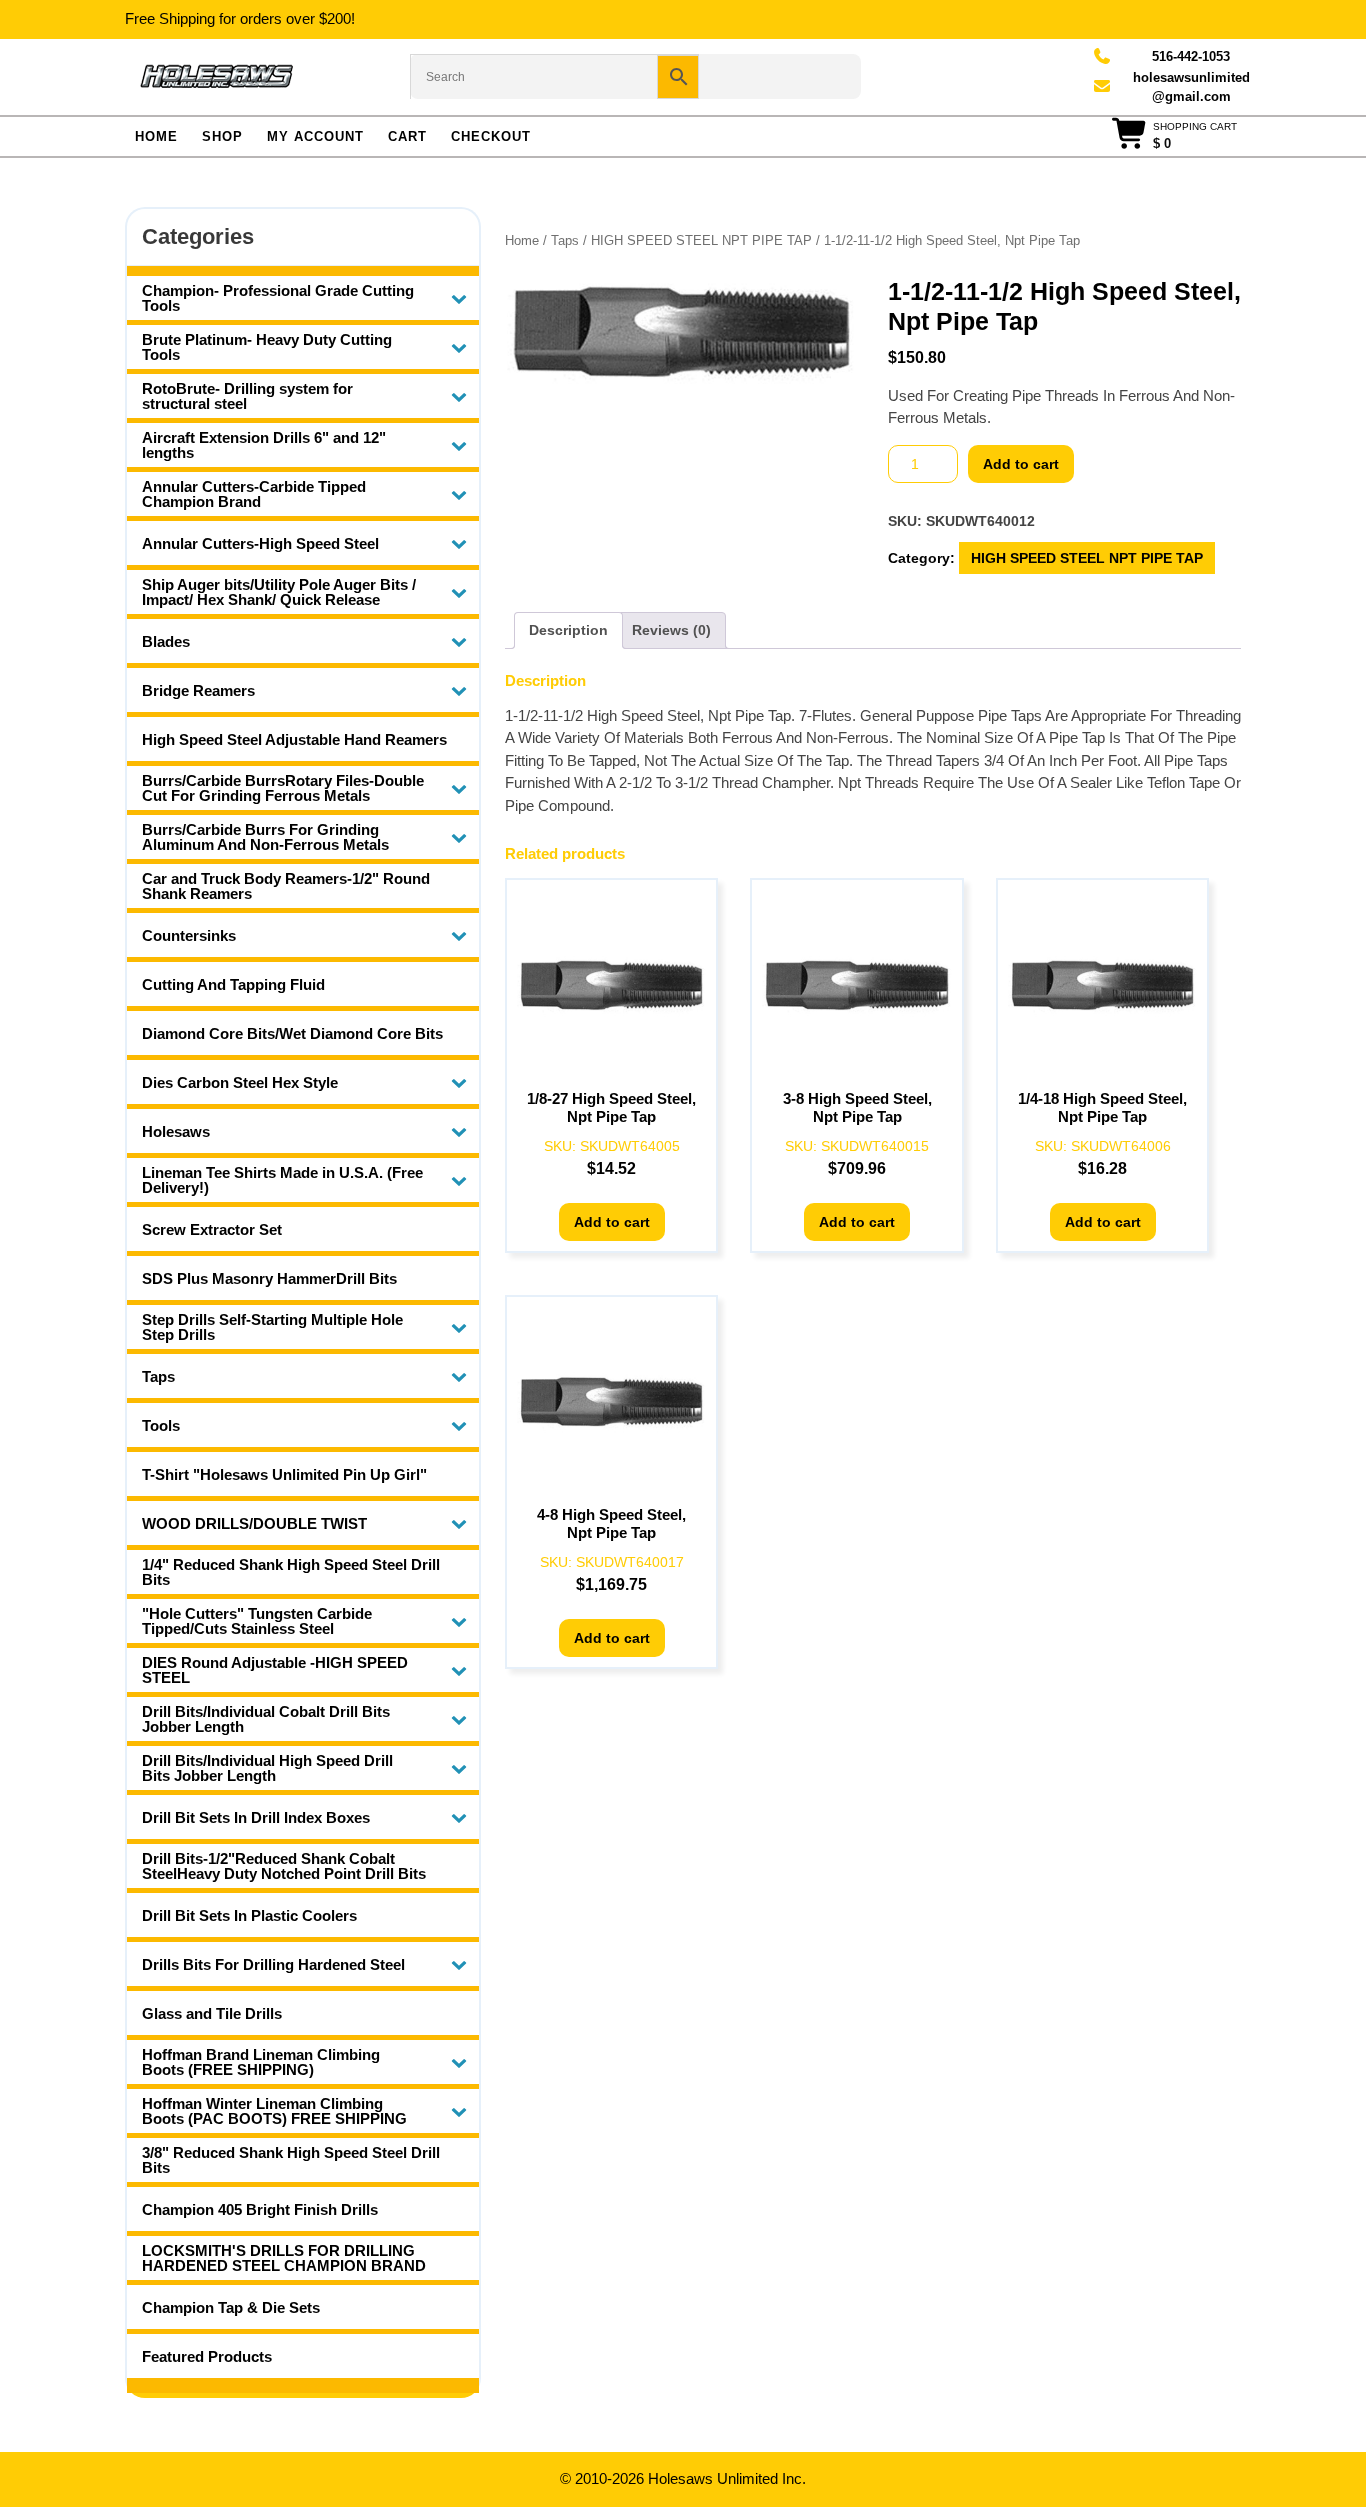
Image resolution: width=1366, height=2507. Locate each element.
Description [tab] (568, 630)
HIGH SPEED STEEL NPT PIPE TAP (701, 240)
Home (156, 136)
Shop (222, 136)
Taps (565, 240)
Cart (407, 136)
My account (315, 136)
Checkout (491, 136)
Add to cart (1021, 464)
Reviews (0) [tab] (671, 630)
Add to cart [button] (612, 1222)
